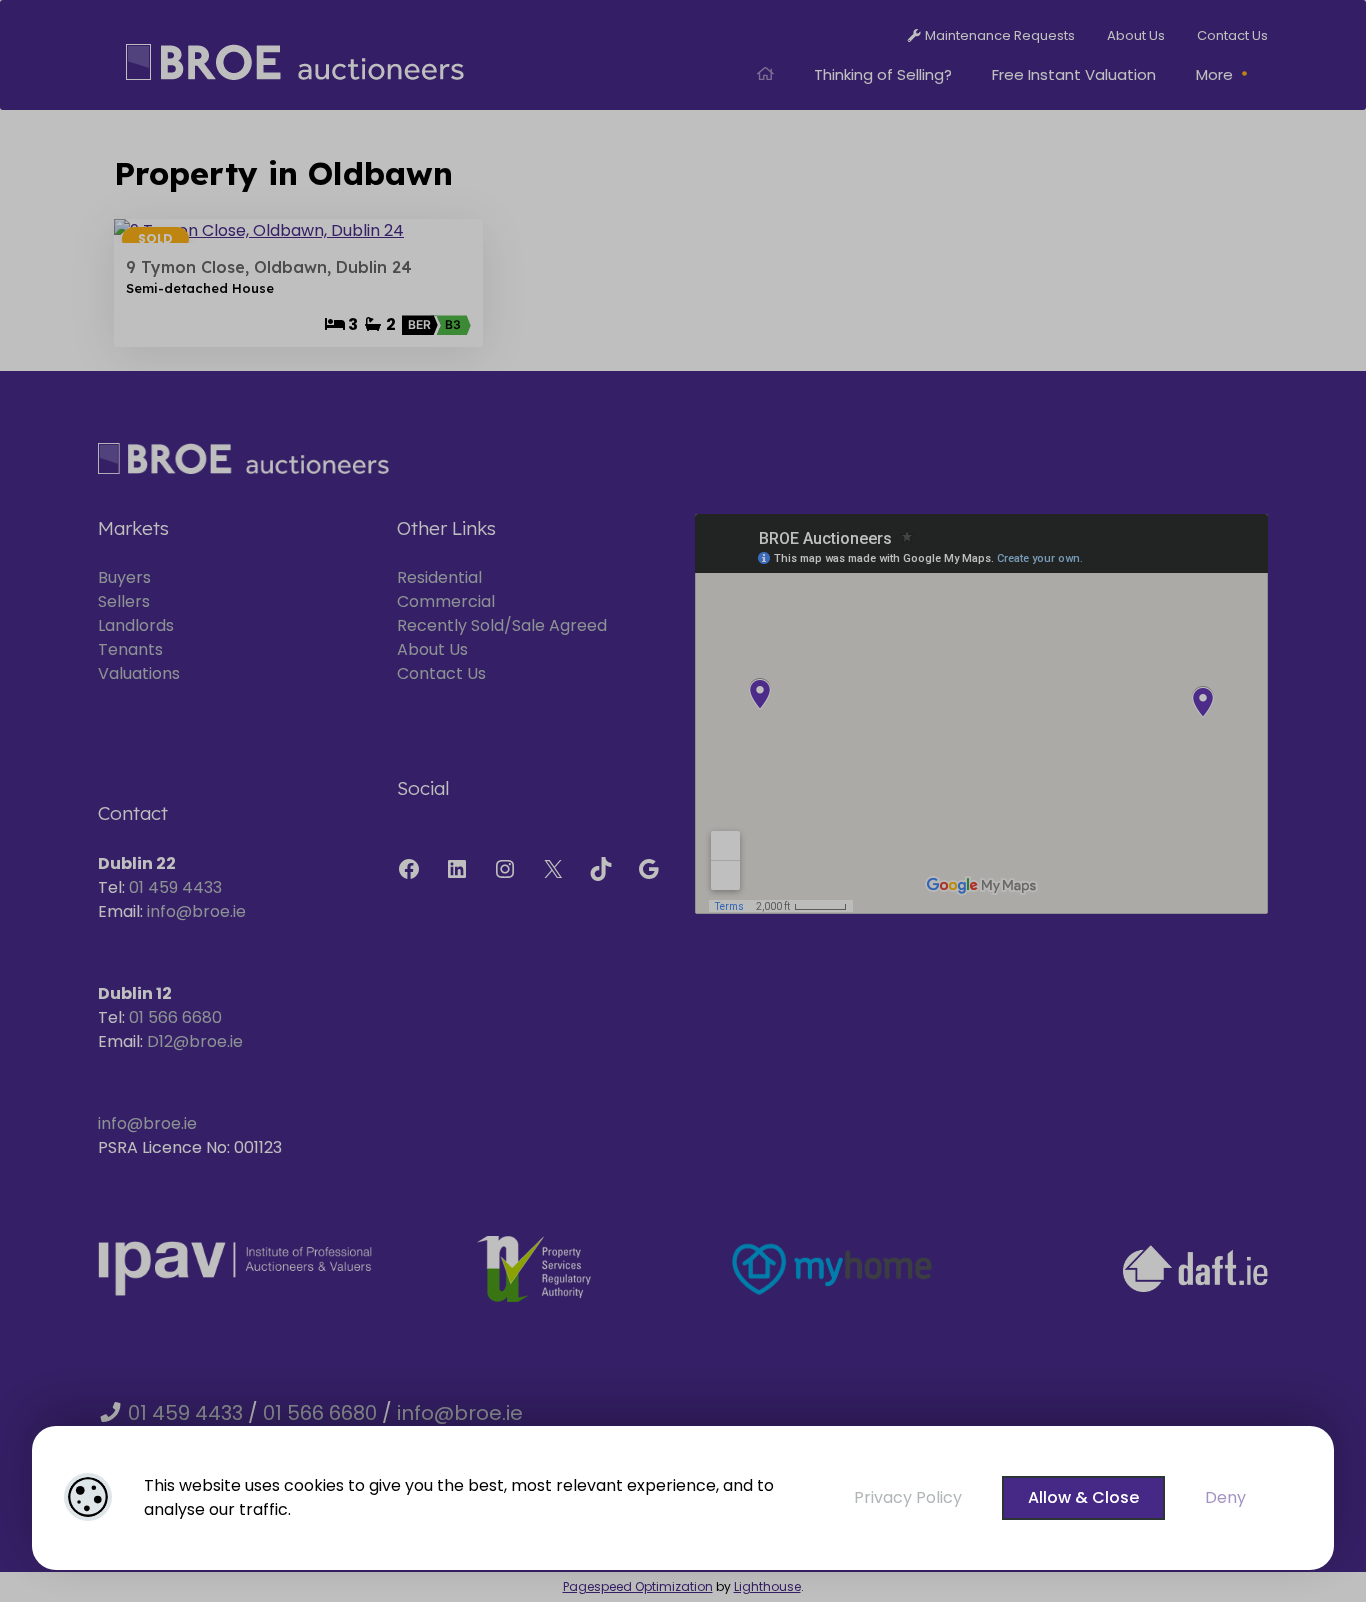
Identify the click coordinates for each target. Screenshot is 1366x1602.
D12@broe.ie (195, 1041)
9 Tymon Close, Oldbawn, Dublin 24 (269, 267)
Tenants (130, 649)
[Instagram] (505, 869)
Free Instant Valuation (1074, 74)
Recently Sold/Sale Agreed (502, 625)
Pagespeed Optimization (638, 1586)
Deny (1225, 1497)
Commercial (446, 601)
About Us (432, 649)
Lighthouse (767, 1586)
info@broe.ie (196, 911)
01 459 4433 (175, 887)
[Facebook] (409, 869)
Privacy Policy (908, 1497)
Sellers (124, 601)
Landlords (136, 625)
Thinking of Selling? (883, 74)
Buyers (124, 577)
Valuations (139, 673)
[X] (553, 869)
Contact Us (441, 673)
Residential (439, 577)
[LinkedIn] (457, 869)
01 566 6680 (175, 1017)
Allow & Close (1083, 1497)
